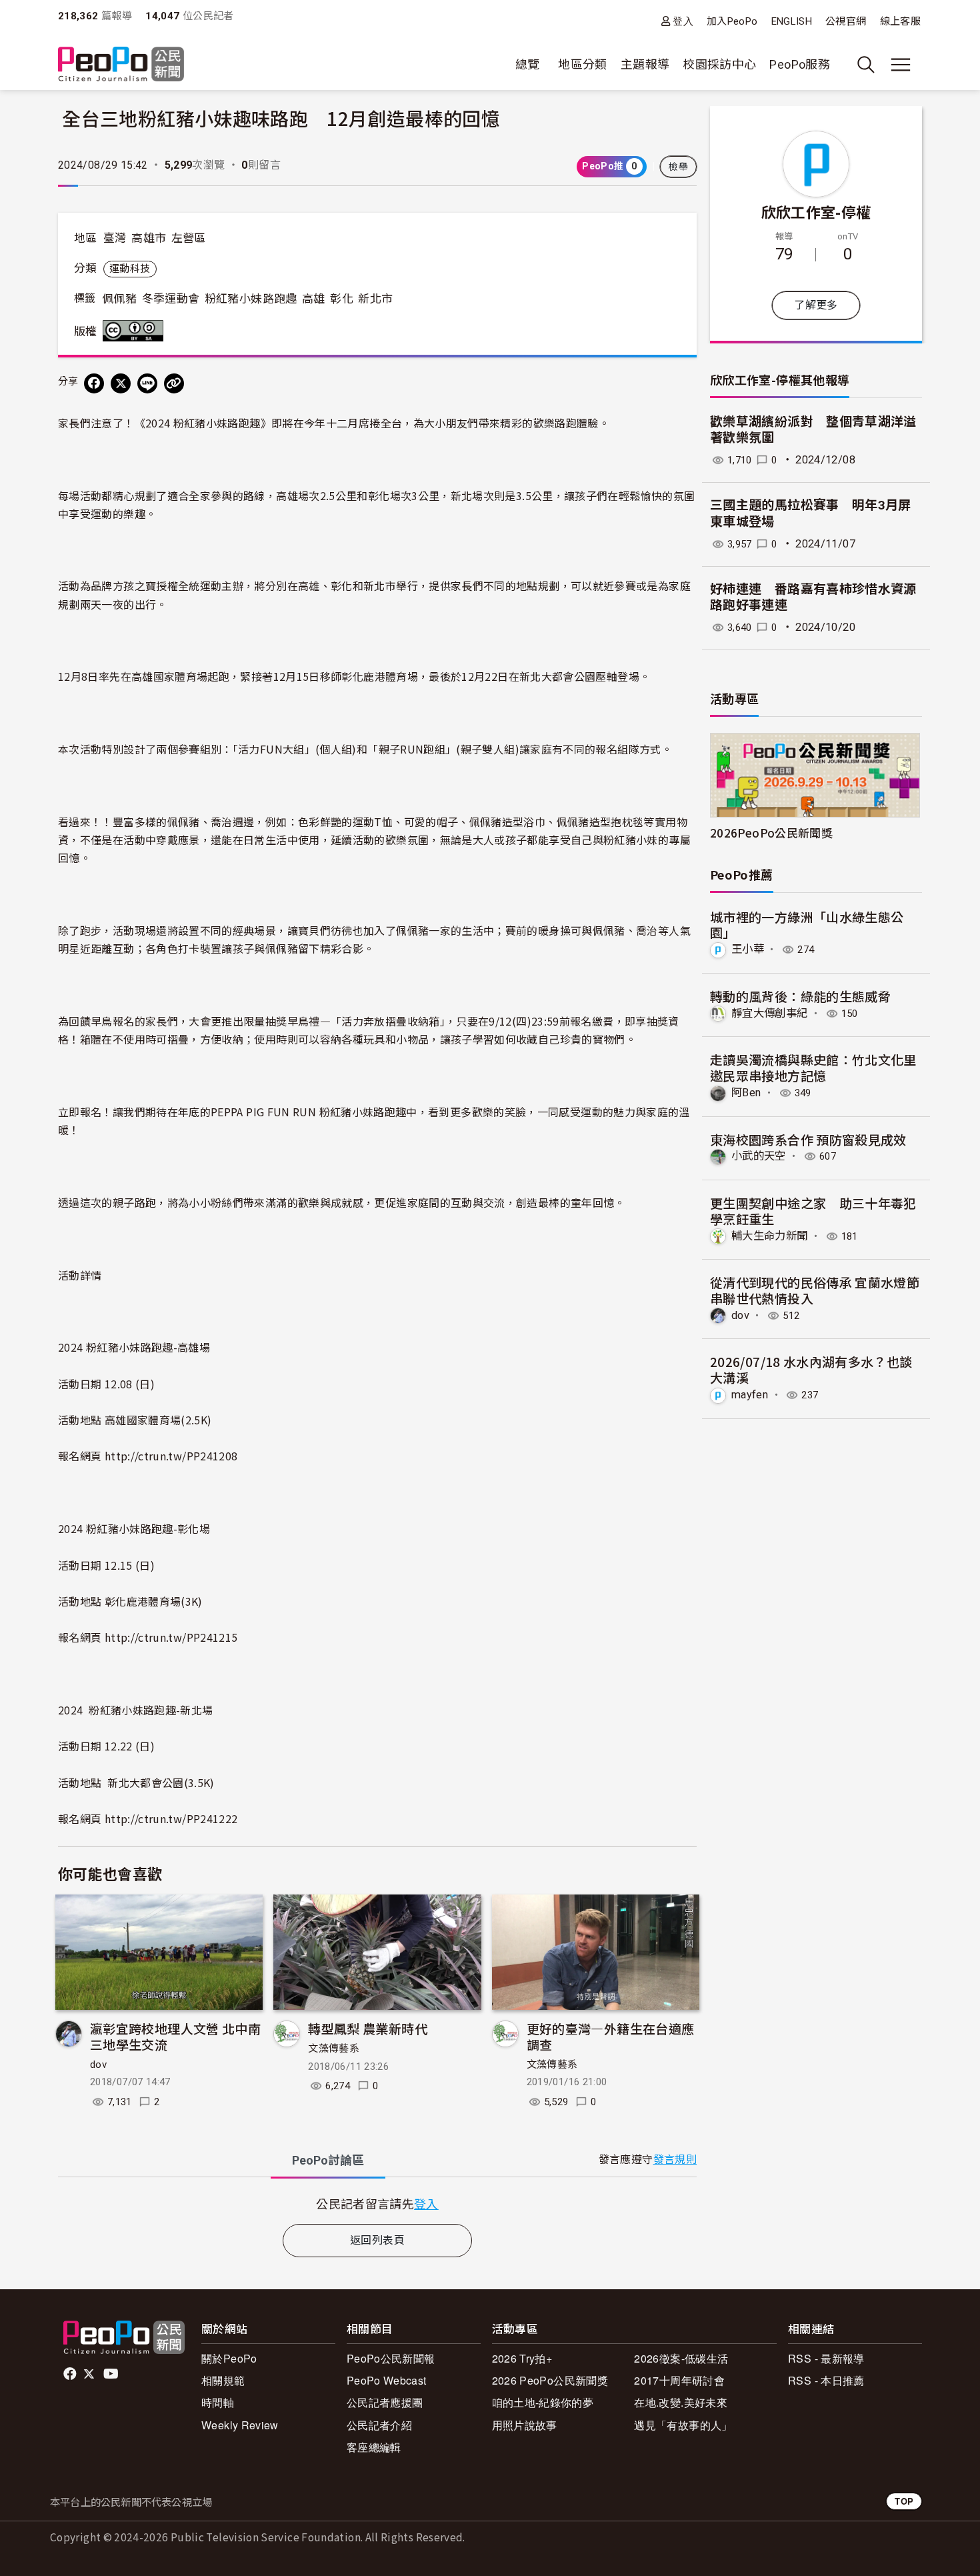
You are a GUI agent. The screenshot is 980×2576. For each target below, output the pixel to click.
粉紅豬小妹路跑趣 (251, 299)
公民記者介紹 (379, 2425)
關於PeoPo (229, 2358)
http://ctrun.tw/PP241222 (171, 1818)
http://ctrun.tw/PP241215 (171, 1637)
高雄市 (149, 238)
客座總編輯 (374, 2447)
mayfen (750, 1395)
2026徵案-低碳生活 (681, 2358)
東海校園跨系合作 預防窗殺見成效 (808, 1139)
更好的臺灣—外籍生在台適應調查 (611, 2036)
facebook (71, 2374)
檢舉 (678, 167)
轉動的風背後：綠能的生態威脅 (800, 996)
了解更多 (816, 305)
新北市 (375, 299)
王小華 (748, 949)
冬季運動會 (171, 299)
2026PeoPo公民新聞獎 (771, 833)
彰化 (342, 299)
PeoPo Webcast (387, 2380)
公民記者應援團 (385, 2402)
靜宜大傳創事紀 (770, 1013)
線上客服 (900, 21)
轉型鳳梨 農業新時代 (368, 2028)
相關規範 (223, 2380)
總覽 (528, 64)
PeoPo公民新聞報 (391, 2358)
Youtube (112, 2374)
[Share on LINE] (147, 383)
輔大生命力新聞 (770, 1236)
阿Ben (746, 1093)
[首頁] (121, 65)
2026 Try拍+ (522, 2358)
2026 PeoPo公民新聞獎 (550, 2380)
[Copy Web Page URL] (174, 383)
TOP (904, 2501)
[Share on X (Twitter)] (121, 383)
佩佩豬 (119, 299)
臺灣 (115, 238)
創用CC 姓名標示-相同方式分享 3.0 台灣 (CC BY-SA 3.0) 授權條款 (136, 331)
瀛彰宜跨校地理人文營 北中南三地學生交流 (175, 2036)
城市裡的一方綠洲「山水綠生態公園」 (807, 925)
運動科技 (130, 269)
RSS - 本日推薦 (826, 2380)
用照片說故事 (525, 2425)
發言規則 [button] (675, 2160)
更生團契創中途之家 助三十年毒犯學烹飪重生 (813, 1211)
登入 (683, 21)
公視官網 (846, 21)
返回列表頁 (377, 2240)
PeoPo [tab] (328, 2160)
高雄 (314, 299)
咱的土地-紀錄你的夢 (543, 2402)
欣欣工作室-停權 (816, 211)
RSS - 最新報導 (826, 2358)
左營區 (189, 238)
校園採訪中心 (719, 64)
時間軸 (218, 2402)
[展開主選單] (901, 65)
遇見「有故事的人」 (683, 2425)
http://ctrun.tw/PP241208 (171, 1456)
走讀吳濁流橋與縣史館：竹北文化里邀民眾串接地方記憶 (813, 1067)
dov (98, 2065)
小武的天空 (759, 1156)
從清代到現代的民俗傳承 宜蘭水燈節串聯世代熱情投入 (815, 1290)
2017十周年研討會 (679, 2380)
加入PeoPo (732, 21)
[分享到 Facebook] (94, 383)
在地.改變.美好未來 (681, 2402)
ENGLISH (792, 21)
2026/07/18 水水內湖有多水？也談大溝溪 (811, 1369)
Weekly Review (240, 2425)
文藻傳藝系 (334, 2049)
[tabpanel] (377, 2204)
